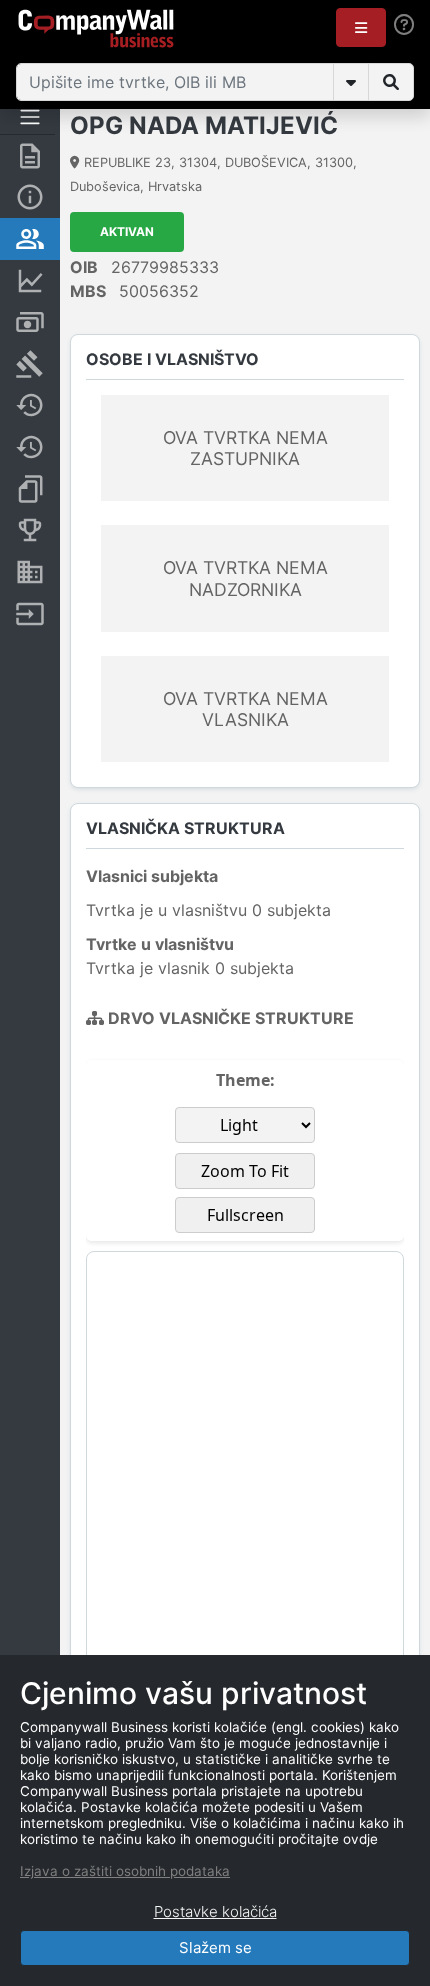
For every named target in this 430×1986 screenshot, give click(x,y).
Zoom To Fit (245, 1171)
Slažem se (215, 1947)
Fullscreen (245, 1215)
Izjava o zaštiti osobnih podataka (125, 1871)
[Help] (404, 24)
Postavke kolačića (215, 1911)
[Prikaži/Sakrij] (351, 82)
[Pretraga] (391, 82)
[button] (361, 27)
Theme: (245, 1080)
